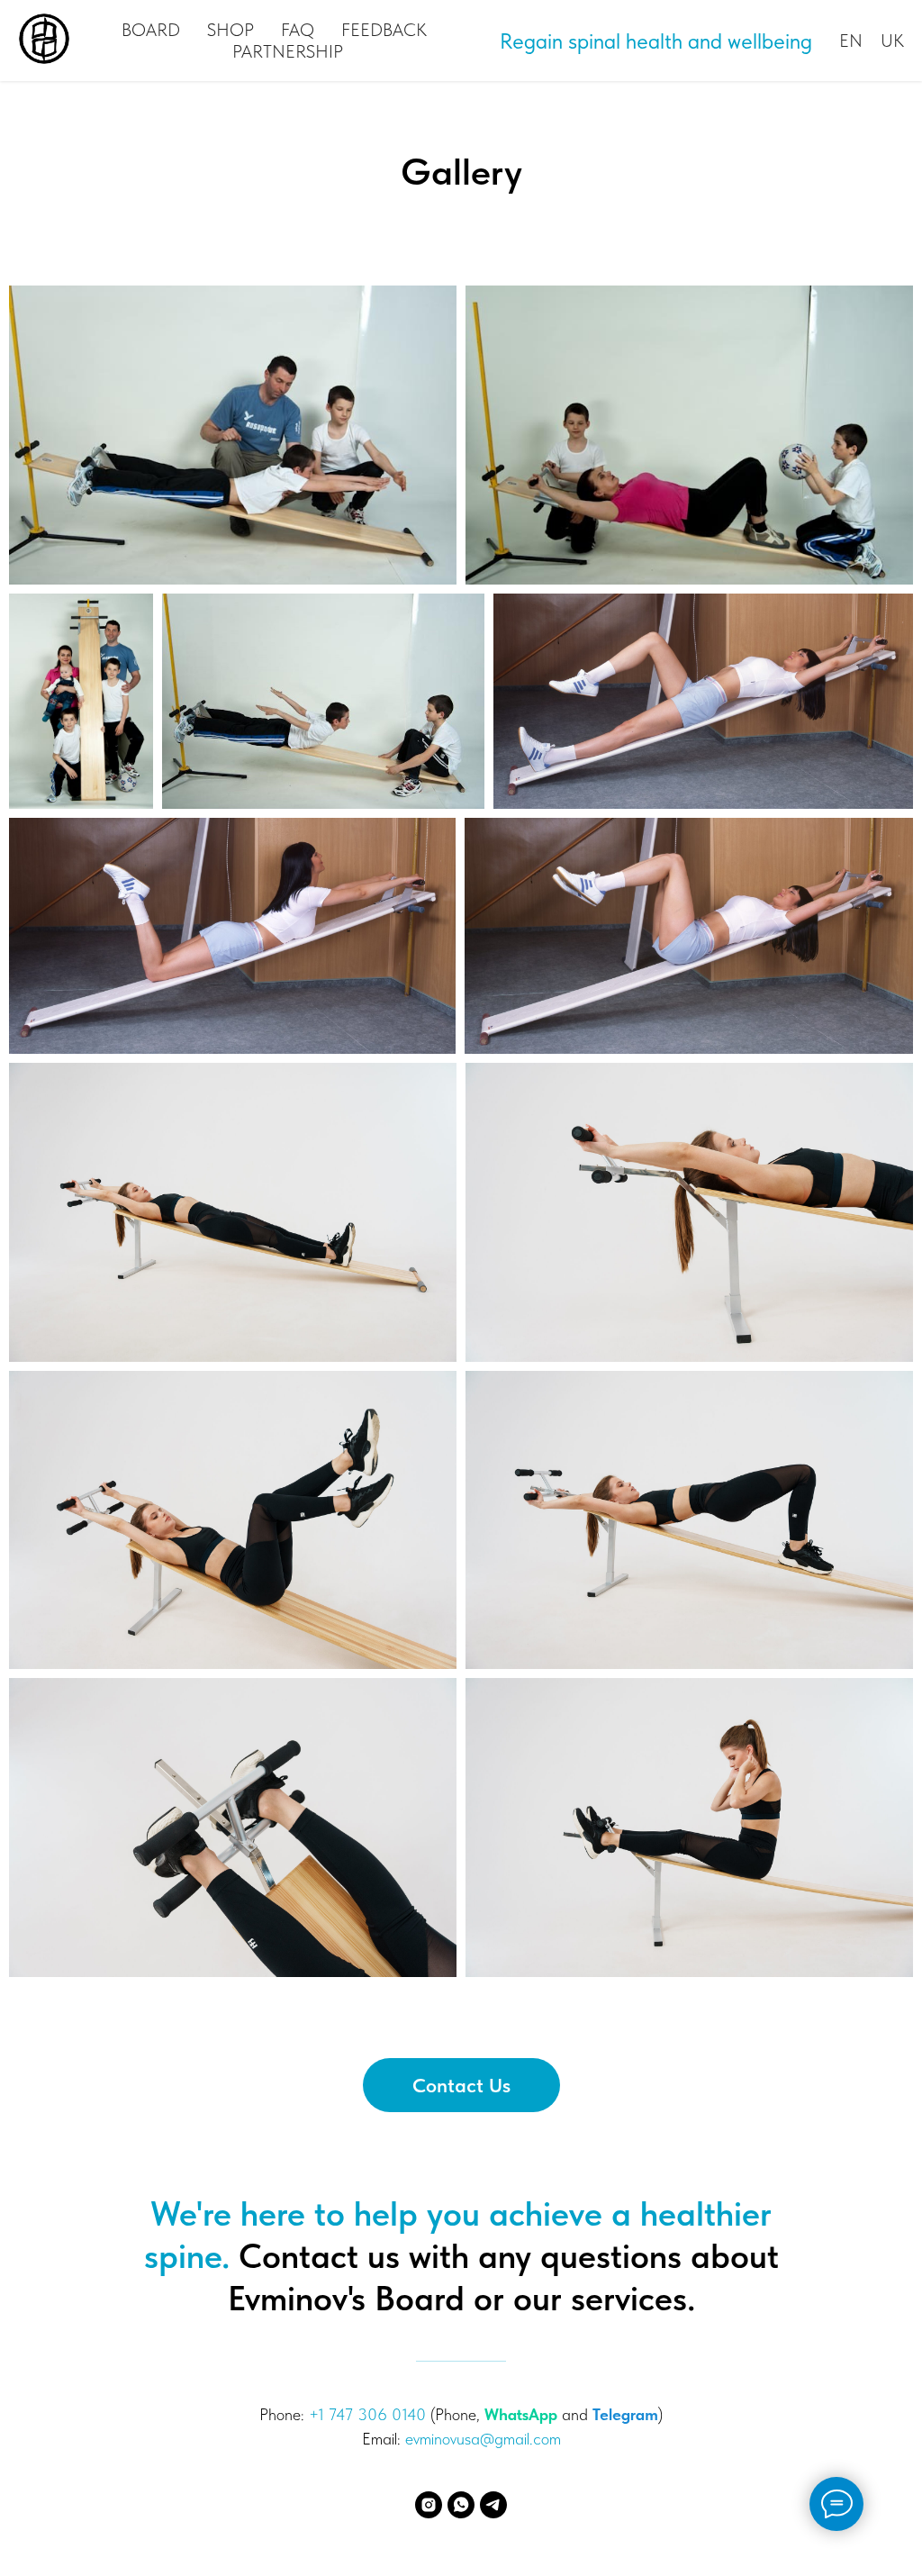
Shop (230, 30)
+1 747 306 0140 (367, 2414)
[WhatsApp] (461, 2505)
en (851, 41)
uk (892, 41)
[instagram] (429, 2505)
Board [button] (151, 30)
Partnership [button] (288, 51)
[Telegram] (493, 2505)
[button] (461, 2085)
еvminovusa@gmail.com (483, 2439)
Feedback (384, 30)
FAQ (298, 30)
